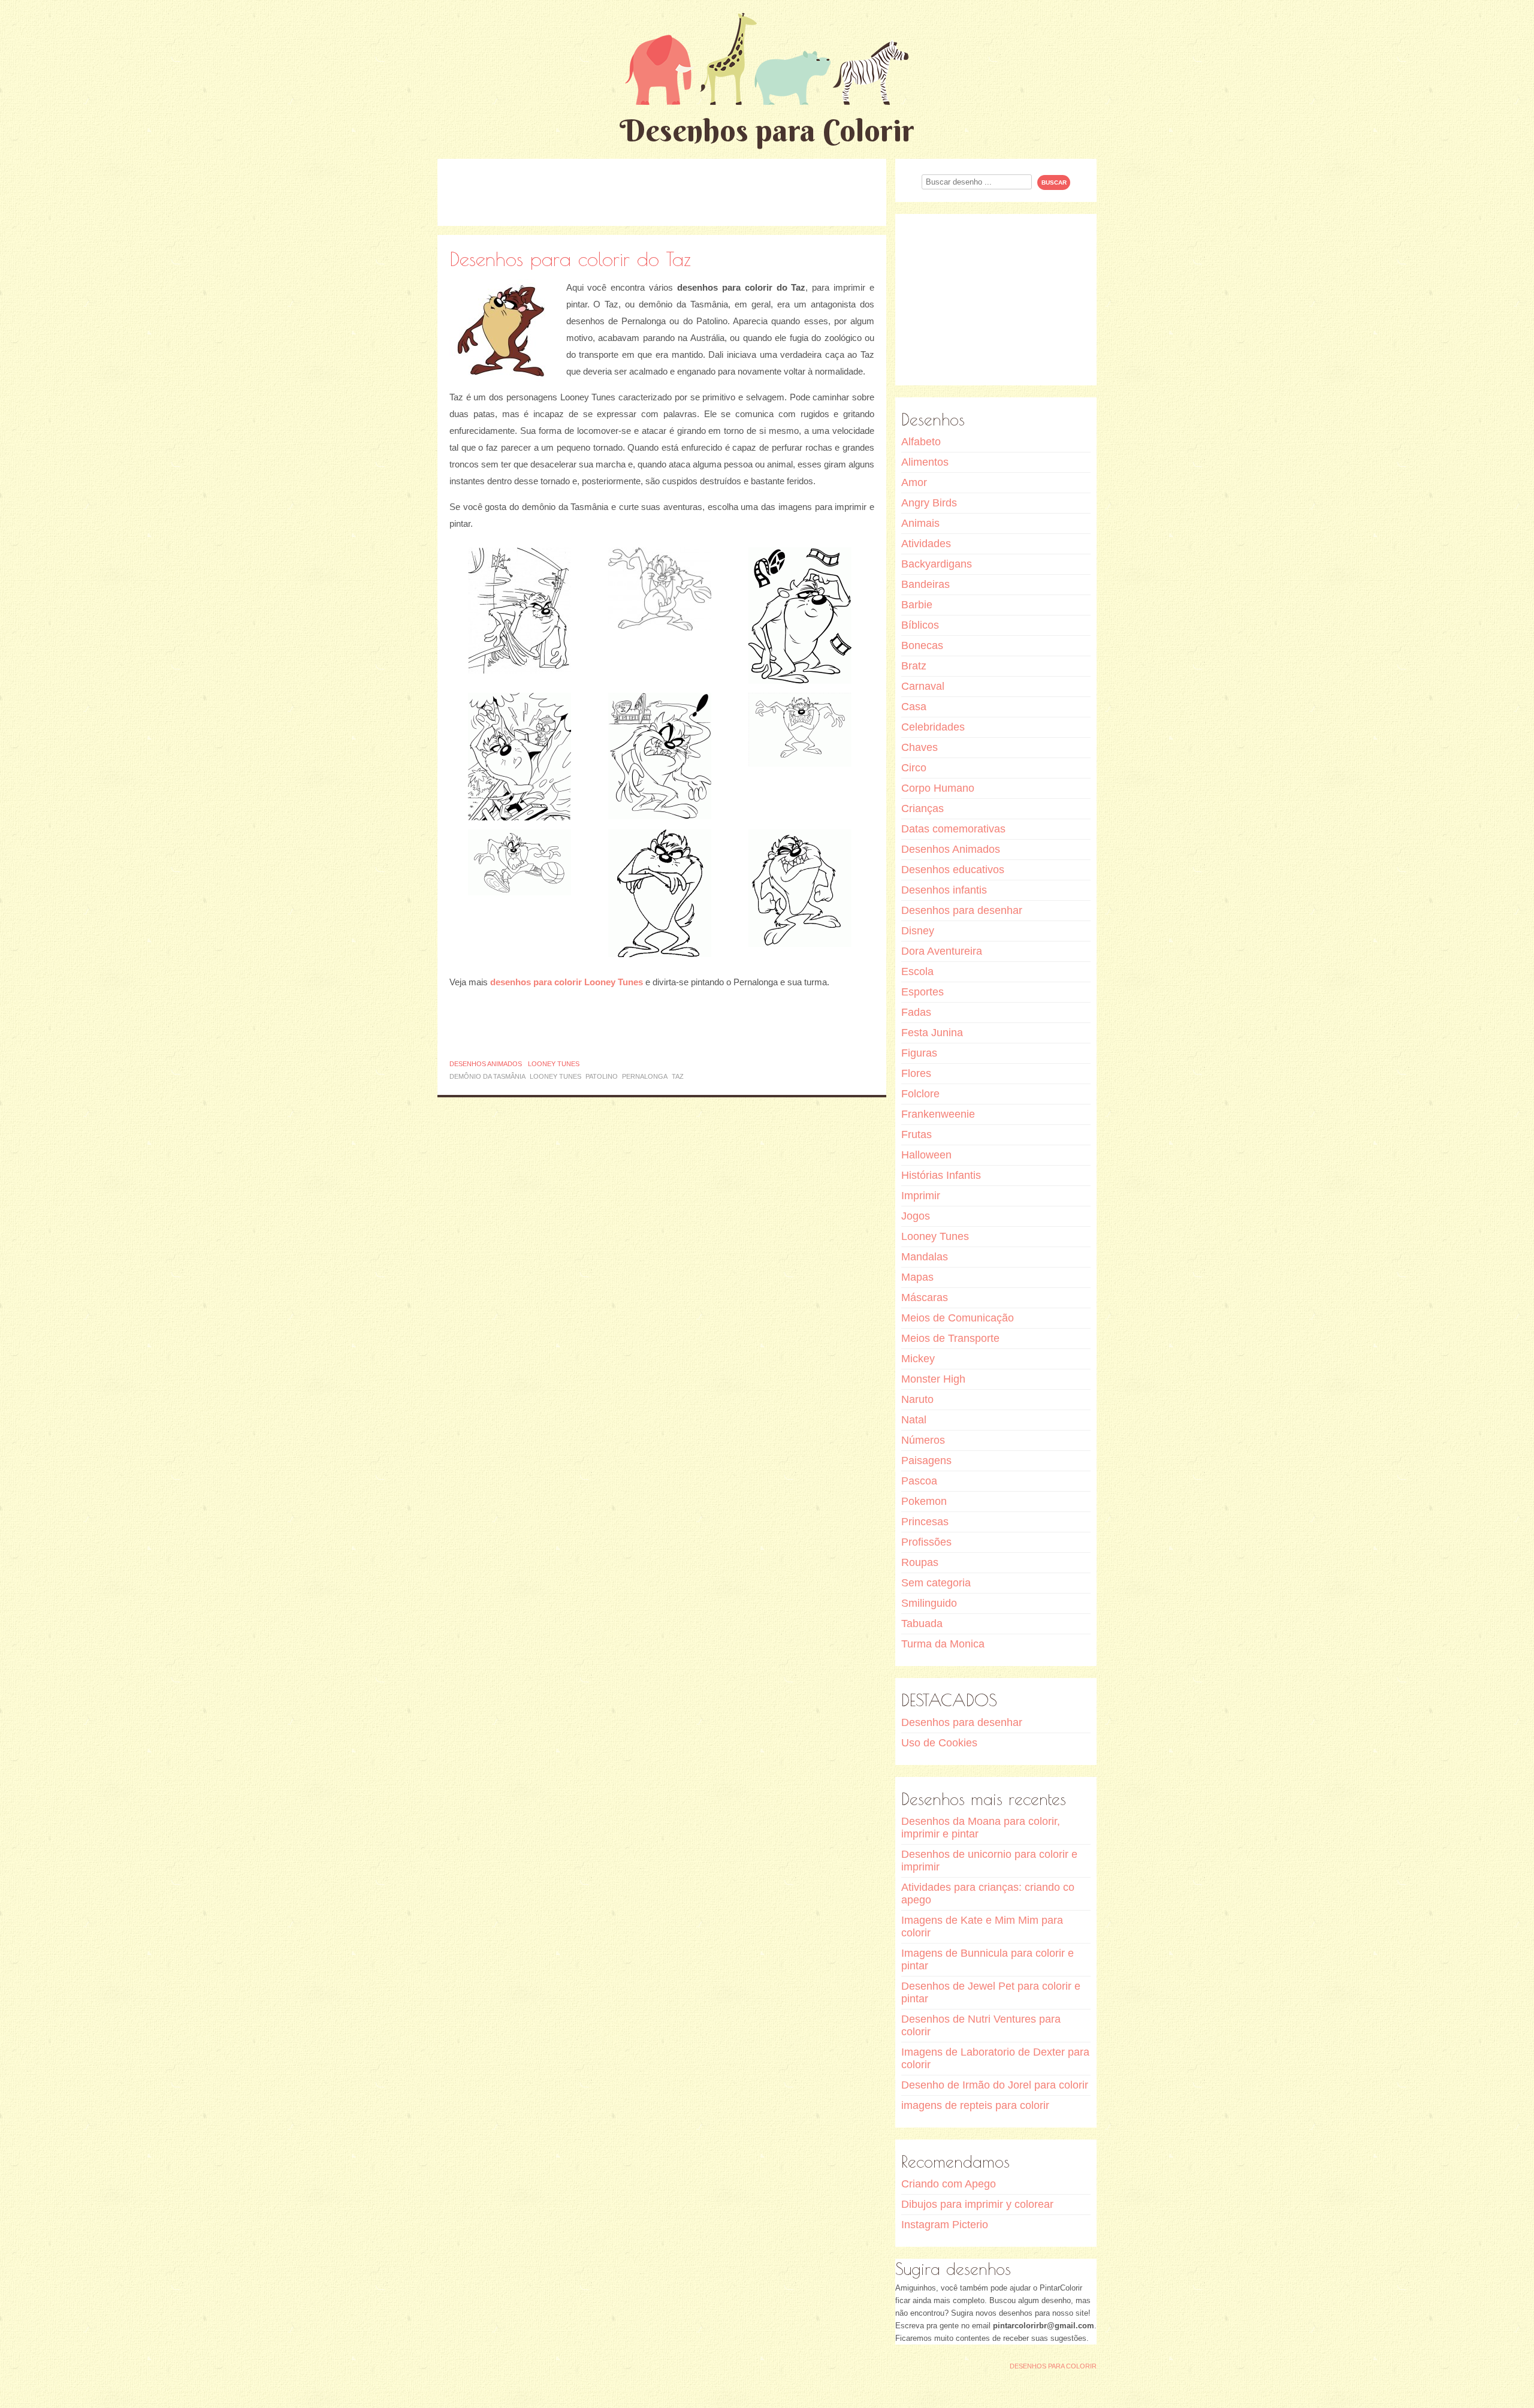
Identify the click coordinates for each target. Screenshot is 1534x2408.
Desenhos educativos (953, 870)
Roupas (920, 1562)
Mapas (917, 1277)
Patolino (602, 1076)
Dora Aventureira (942, 951)
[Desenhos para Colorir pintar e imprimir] (767, 58)
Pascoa (919, 1481)
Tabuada (922, 1624)
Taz (678, 1076)
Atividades (926, 544)
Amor (914, 482)
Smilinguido (929, 1603)
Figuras (919, 1053)
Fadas (916, 1012)
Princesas (925, 1522)
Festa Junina (932, 1033)
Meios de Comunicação (958, 1318)
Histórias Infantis (941, 1175)
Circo (914, 768)
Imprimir (921, 1196)
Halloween (926, 1155)
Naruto (917, 1399)
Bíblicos (920, 625)
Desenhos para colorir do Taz (570, 259)
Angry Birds (929, 503)
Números (923, 1440)
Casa (914, 707)
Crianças (922, 808)
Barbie (917, 605)
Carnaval (923, 686)
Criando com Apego (949, 2184)
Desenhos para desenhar (962, 910)
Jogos (916, 1216)
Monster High (933, 1379)
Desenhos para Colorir (767, 130)
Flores (916, 1073)
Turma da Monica (943, 1644)
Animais (920, 523)
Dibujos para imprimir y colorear (977, 2204)
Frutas (917, 1134)
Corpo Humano (938, 788)
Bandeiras (925, 584)
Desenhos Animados (486, 1064)
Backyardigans (937, 564)
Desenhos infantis (944, 890)
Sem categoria (936, 1583)
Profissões (926, 1542)
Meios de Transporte (950, 1338)
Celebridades (933, 727)
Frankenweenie (938, 1114)
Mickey (918, 1359)
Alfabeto (921, 442)
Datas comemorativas (953, 829)
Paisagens (926, 1461)
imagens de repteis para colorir (975, 2105)
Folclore (920, 1094)
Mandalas (925, 1257)
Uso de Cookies (939, 1743)
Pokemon (924, 1501)
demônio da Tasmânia (487, 1076)
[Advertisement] (662, 192)
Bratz (914, 666)
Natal (914, 1420)
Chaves (920, 747)
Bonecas (922, 645)
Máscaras (925, 1297)
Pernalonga (645, 1076)
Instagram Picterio (945, 2225)
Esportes (922, 992)
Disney (918, 931)
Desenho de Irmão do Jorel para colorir (995, 2085)
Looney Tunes (554, 1064)
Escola (917, 971)
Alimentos (925, 462)
